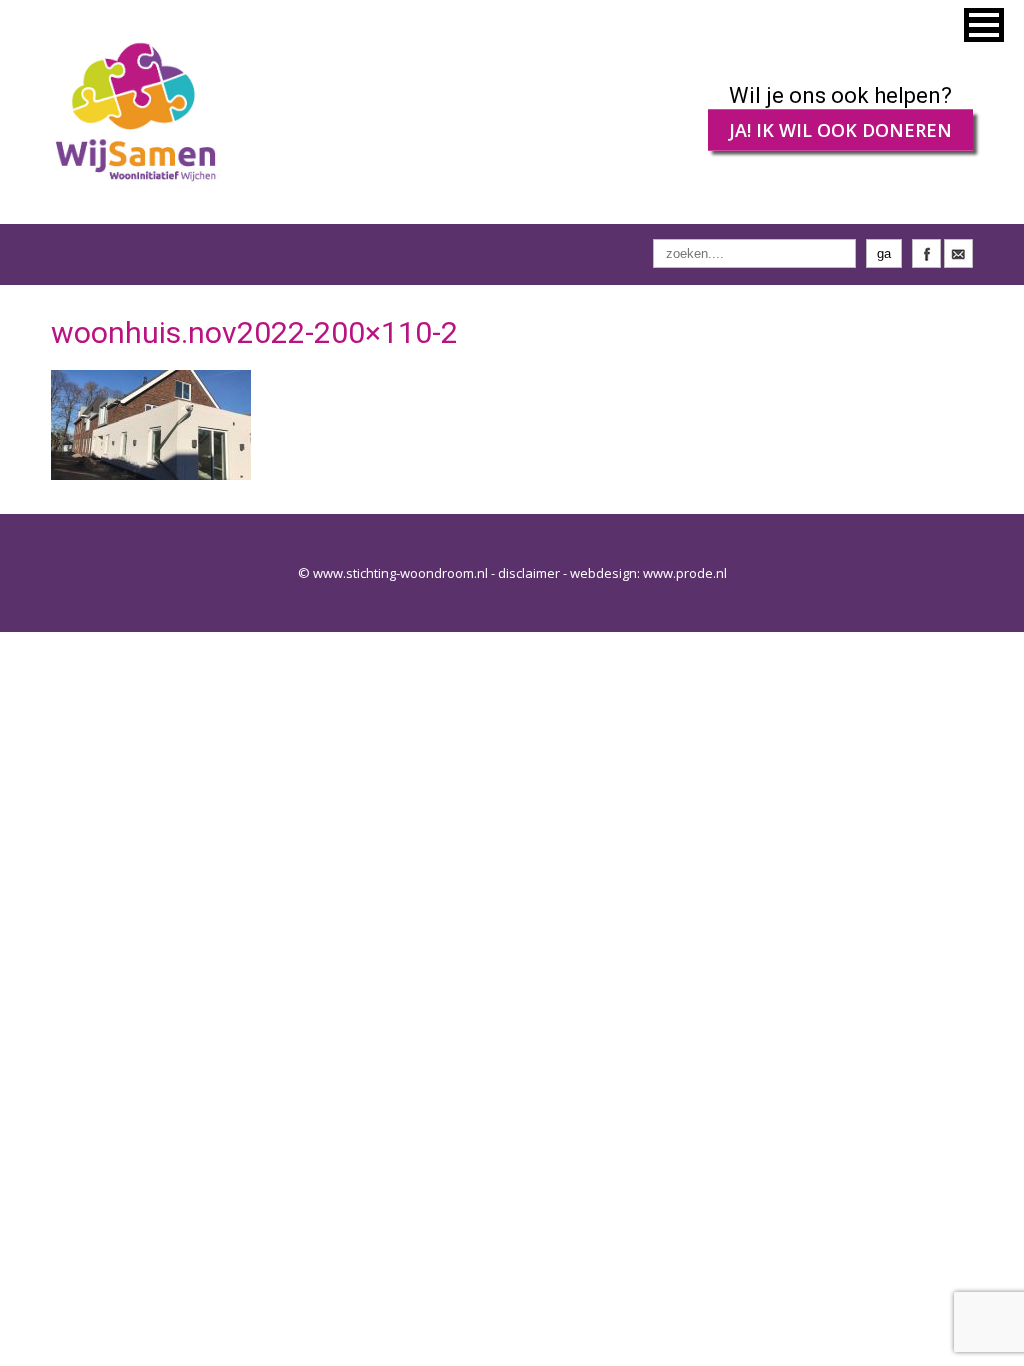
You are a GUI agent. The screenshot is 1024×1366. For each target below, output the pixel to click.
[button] (984, 25)
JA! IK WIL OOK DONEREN (840, 130)
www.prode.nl (685, 573)
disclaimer (529, 573)
